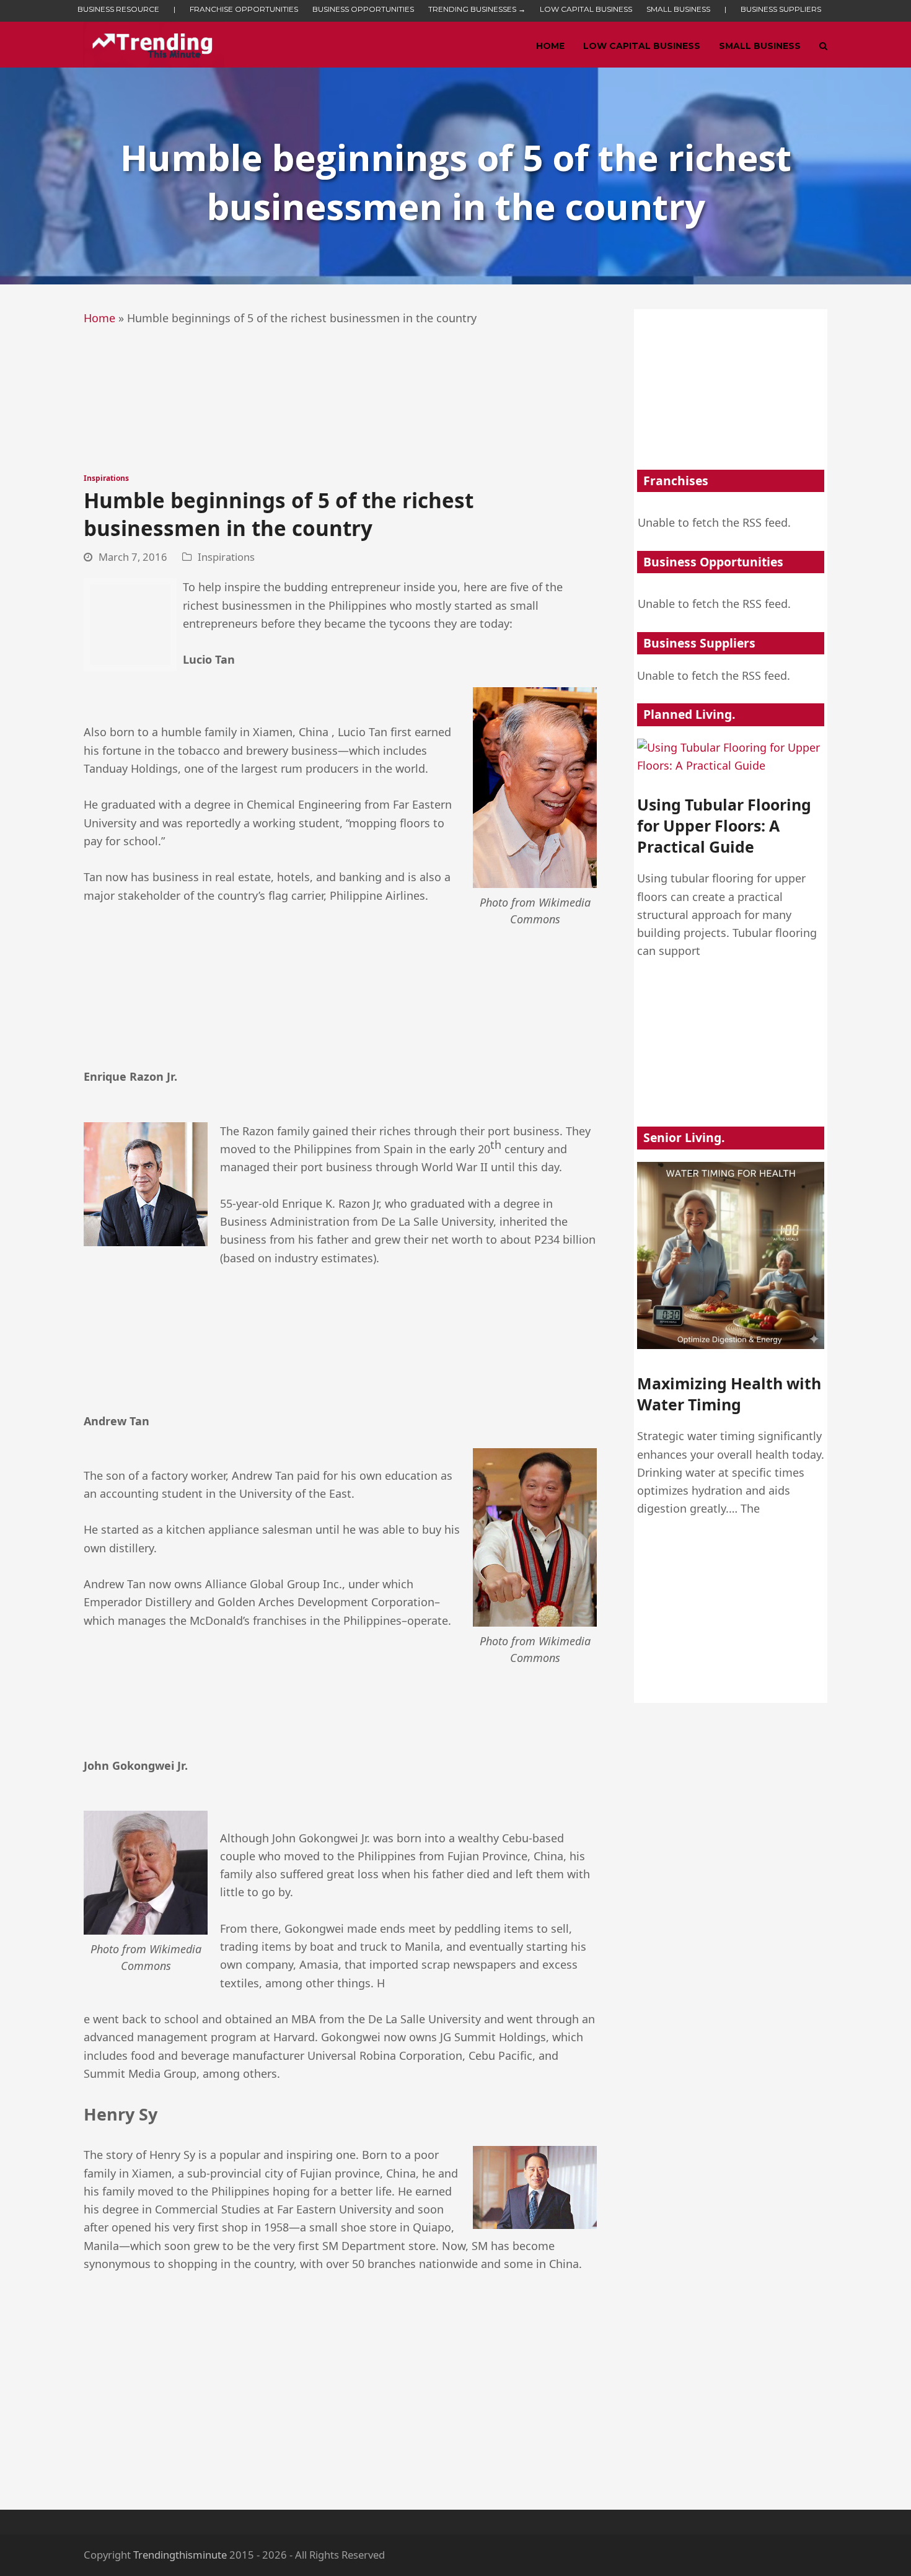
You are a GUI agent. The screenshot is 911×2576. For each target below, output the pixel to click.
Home (99, 318)
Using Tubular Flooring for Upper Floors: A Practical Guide (724, 826)
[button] (823, 45)
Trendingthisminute (180, 2555)
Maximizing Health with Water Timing (729, 1394)
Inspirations (106, 478)
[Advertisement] (340, 392)
